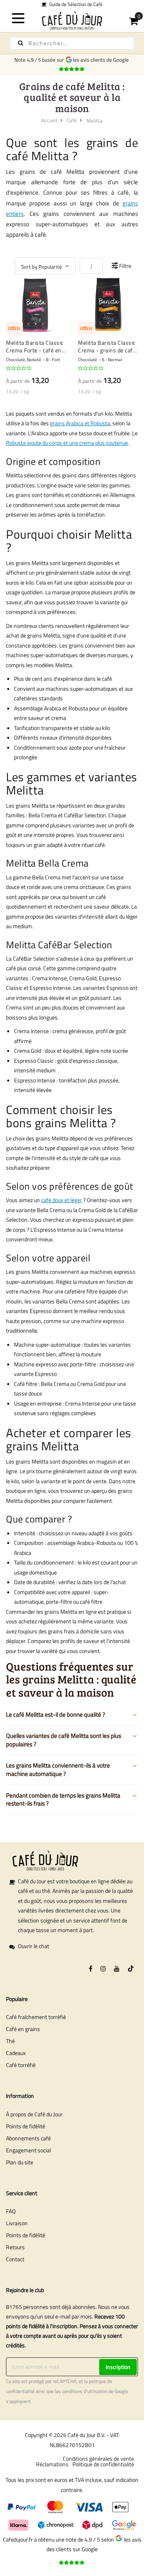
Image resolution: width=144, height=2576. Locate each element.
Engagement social (28, 2150)
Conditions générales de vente (98, 2458)
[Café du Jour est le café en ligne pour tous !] (72, 20)
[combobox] (72, 43)
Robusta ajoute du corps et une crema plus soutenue (67, 443)
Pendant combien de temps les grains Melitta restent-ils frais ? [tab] (63, 1800)
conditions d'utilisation (85, 2391)
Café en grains (23, 2029)
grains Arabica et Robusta (80, 423)
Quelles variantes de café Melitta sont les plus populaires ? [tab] (64, 1740)
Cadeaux (16, 2053)
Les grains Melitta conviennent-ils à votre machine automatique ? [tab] (58, 1770)
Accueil (49, 120)
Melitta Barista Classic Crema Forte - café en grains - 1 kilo (35, 347)
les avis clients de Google (102, 60)
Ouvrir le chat (34, 1946)
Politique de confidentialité (103, 2464)
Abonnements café (28, 2138)
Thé (10, 2041)
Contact (15, 2259)
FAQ (11, 2211)
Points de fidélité (26, 2126)
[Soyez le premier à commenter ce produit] (19, 368)
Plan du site (20, 2162)
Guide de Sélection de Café (74, 4)
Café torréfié (21, 2065)
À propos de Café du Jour (34, 2114)
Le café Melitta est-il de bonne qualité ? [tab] (56, 1714)
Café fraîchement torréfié (36, 2017)
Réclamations (52, 2464)
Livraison (17, 2223)
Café (72, 120)
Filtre (125, 266)
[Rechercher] (21, 43)
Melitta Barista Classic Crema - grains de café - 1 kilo (107, 347)
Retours (15, 2247)
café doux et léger (62, 1200)
